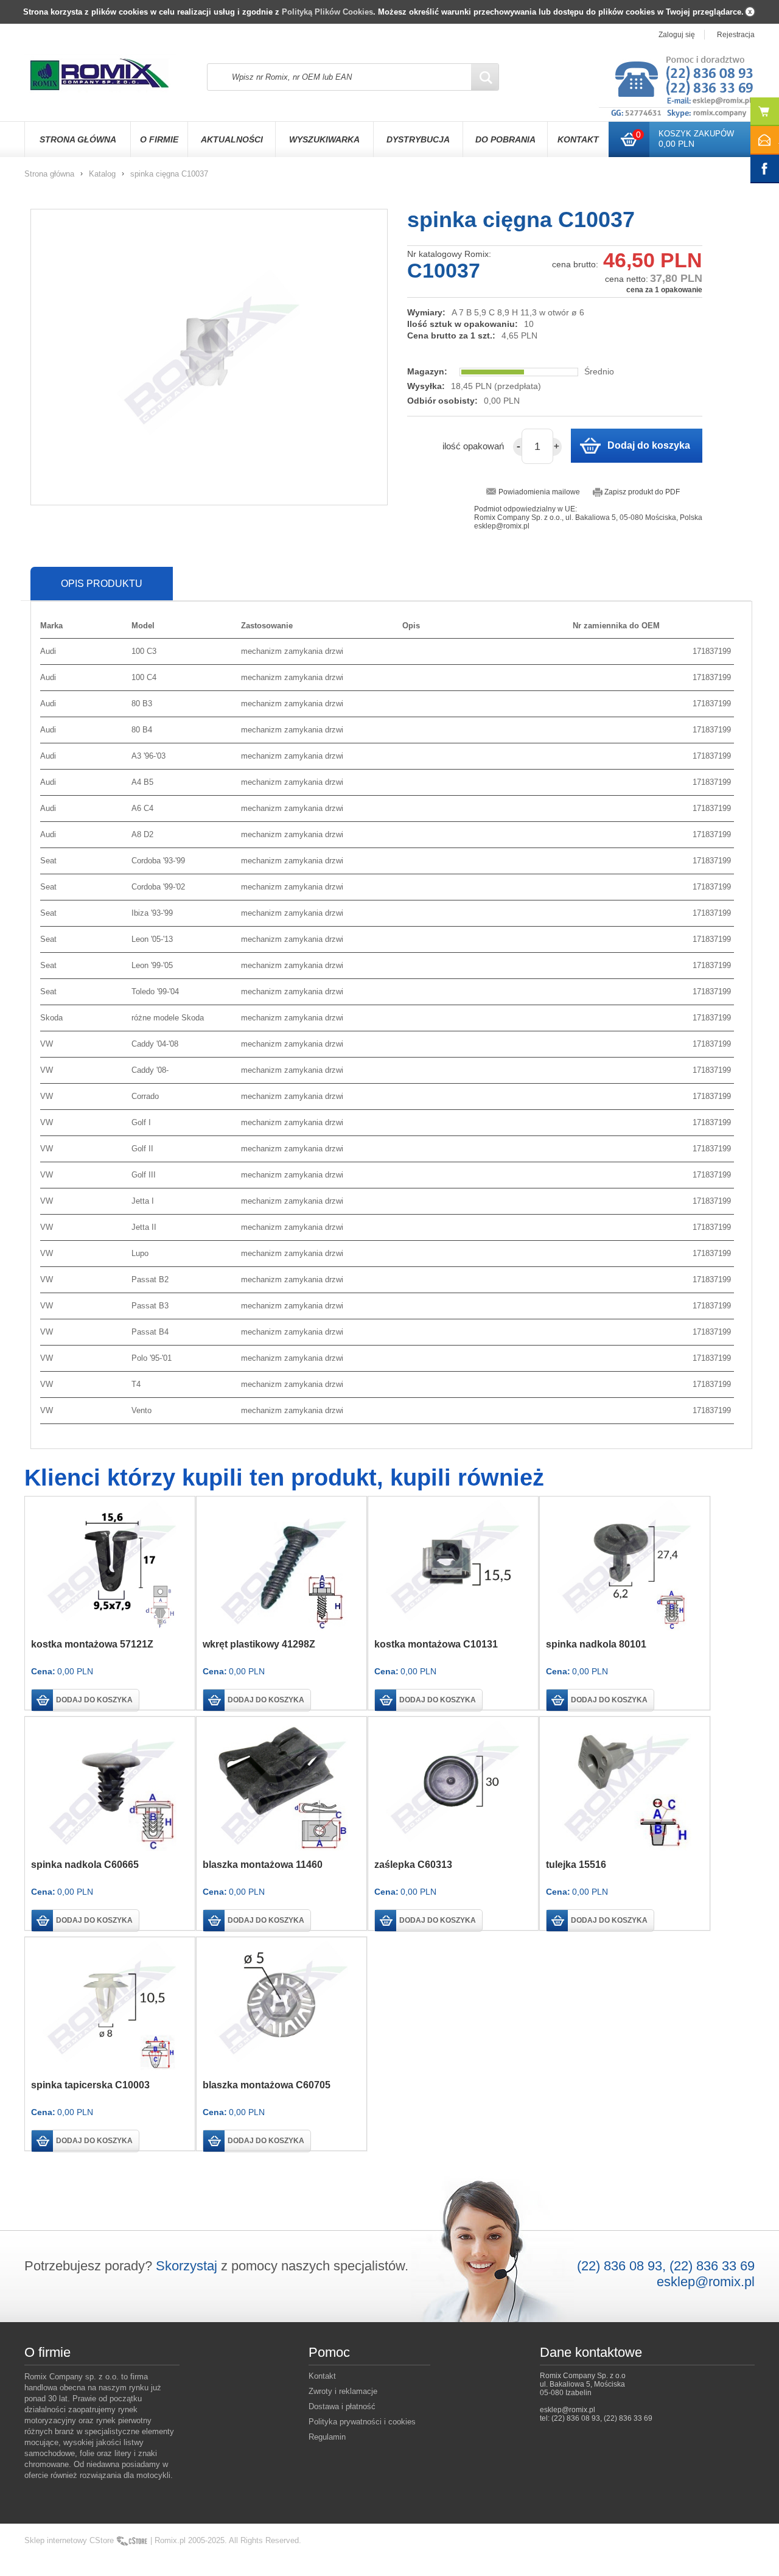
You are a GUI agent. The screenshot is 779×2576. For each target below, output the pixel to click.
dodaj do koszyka (94, 1700)
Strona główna (78, 139)
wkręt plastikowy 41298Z (259, 1644)
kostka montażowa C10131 (436, 1644)
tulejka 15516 (576, 1865)
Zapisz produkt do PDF (642, 492)
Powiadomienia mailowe (539, 492)
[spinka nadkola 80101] (625, 1564)
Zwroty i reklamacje (343, 2391)
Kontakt (578, 139)
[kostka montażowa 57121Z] (110, 1564)
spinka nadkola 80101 (596, 1644)
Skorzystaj (187, 2266)
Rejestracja (736, 35)
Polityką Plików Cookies (327, 12)
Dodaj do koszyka (649, 445)
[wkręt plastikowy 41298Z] (281, 1564)
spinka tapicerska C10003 (90, 2085)
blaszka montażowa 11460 (263, 1865)
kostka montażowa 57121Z (92, 1644)
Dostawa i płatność (342, 2406)
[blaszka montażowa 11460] (281, 1785)
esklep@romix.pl (706, 2282)
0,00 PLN (676, 144)
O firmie (159, 139)
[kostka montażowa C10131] (453, 1564)
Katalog (102, 174)
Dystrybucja (418, 139)
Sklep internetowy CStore (69, 2540)
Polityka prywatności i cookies (362, 2422)
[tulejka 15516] (625, 1785)
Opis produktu (102, 584)
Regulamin (327, 2437)
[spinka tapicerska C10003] (110, 2005)
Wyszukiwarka (324, 139)
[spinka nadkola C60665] (110, 1785)
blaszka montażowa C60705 (267, 2085)
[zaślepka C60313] (453, 1785)
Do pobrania (505, 139)
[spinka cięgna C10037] (209, 357)
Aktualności (232, 139)
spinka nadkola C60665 (85, 1865)
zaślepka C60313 (413, 1865)
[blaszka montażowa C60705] (281, 2005)
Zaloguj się (677, 35)
